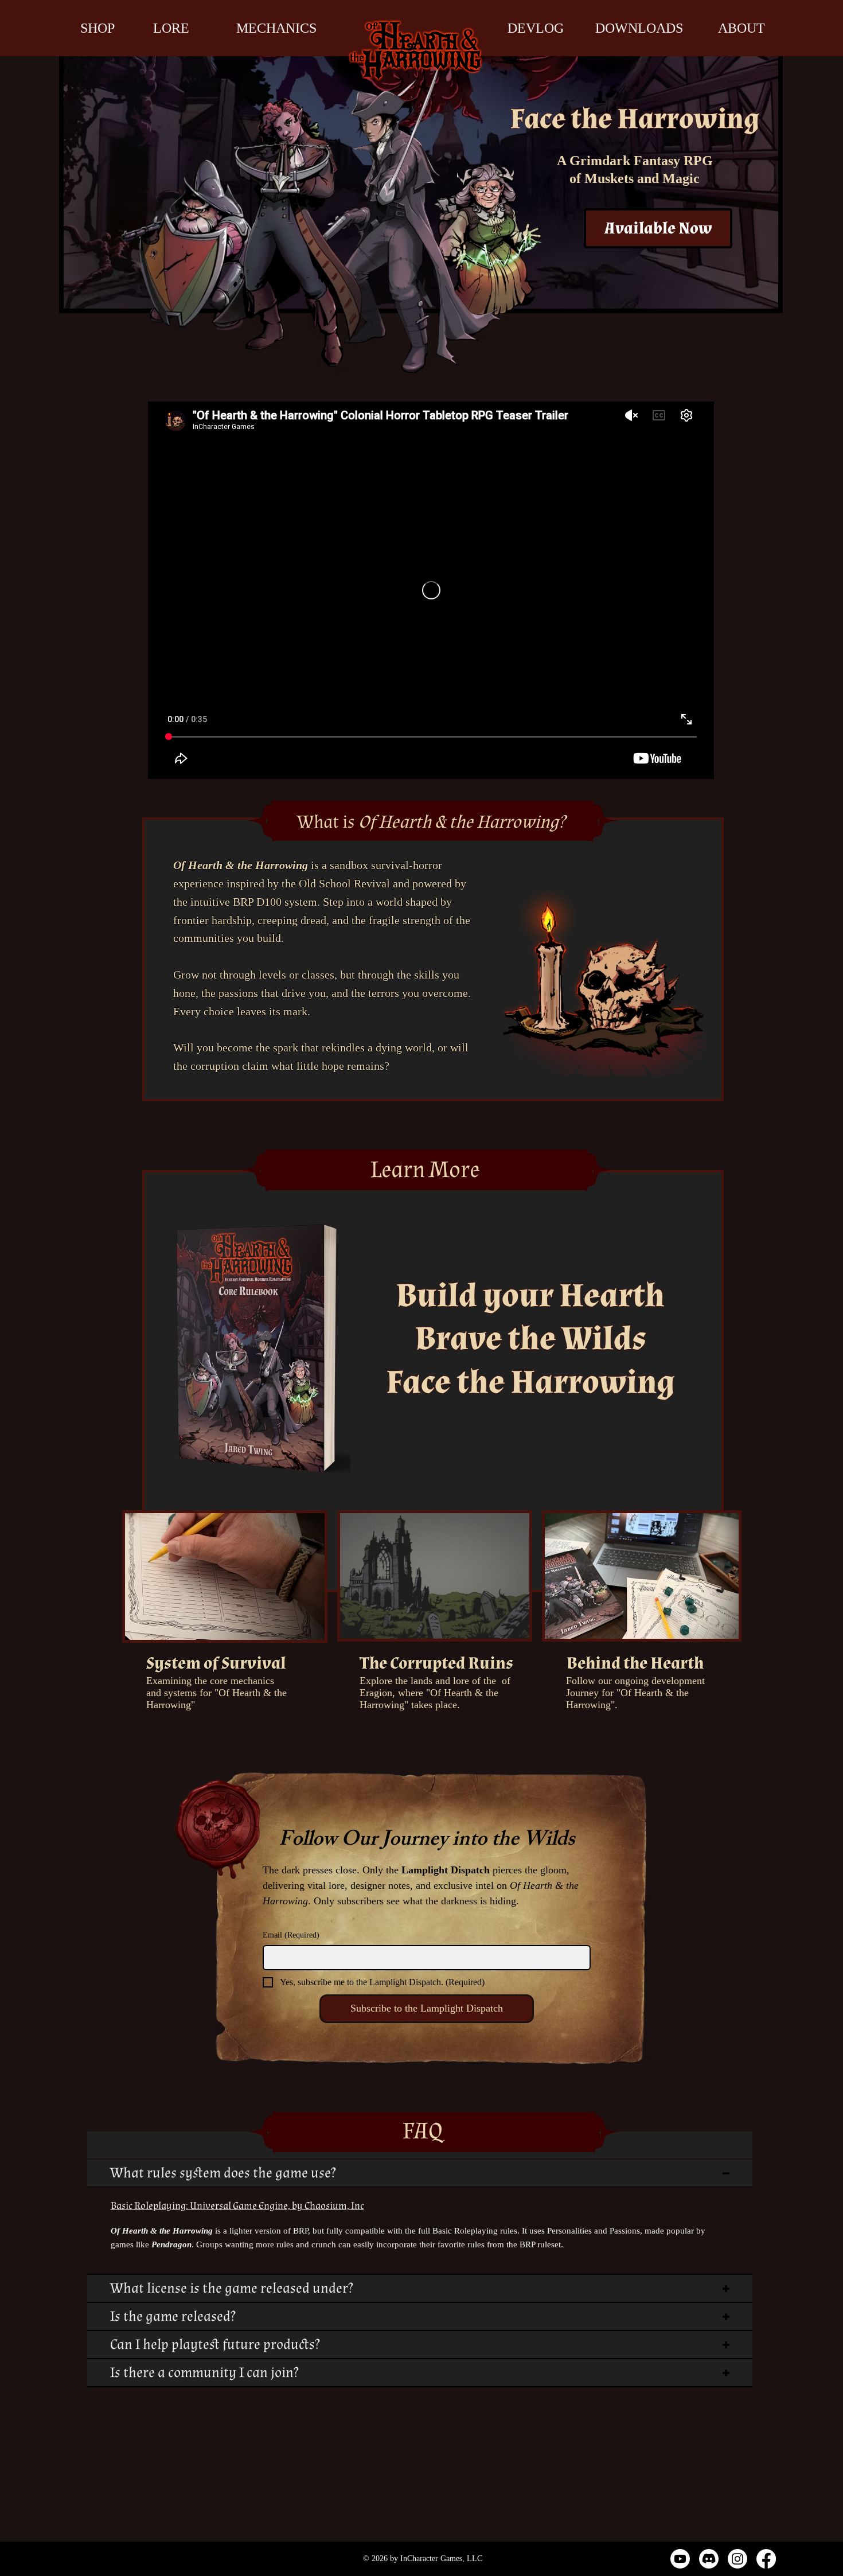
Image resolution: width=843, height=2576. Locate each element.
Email (291, 1935)
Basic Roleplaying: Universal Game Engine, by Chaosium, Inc (237, 2206)
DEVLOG (536, 28)
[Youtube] (680, 2559)
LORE (171, 28)
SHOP (97, 28)
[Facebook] (766, 2559)
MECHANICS (276, 28)
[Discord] (709, 2559)
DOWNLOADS (639, 28)
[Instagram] (737, 2559)
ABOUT (741, 28)
